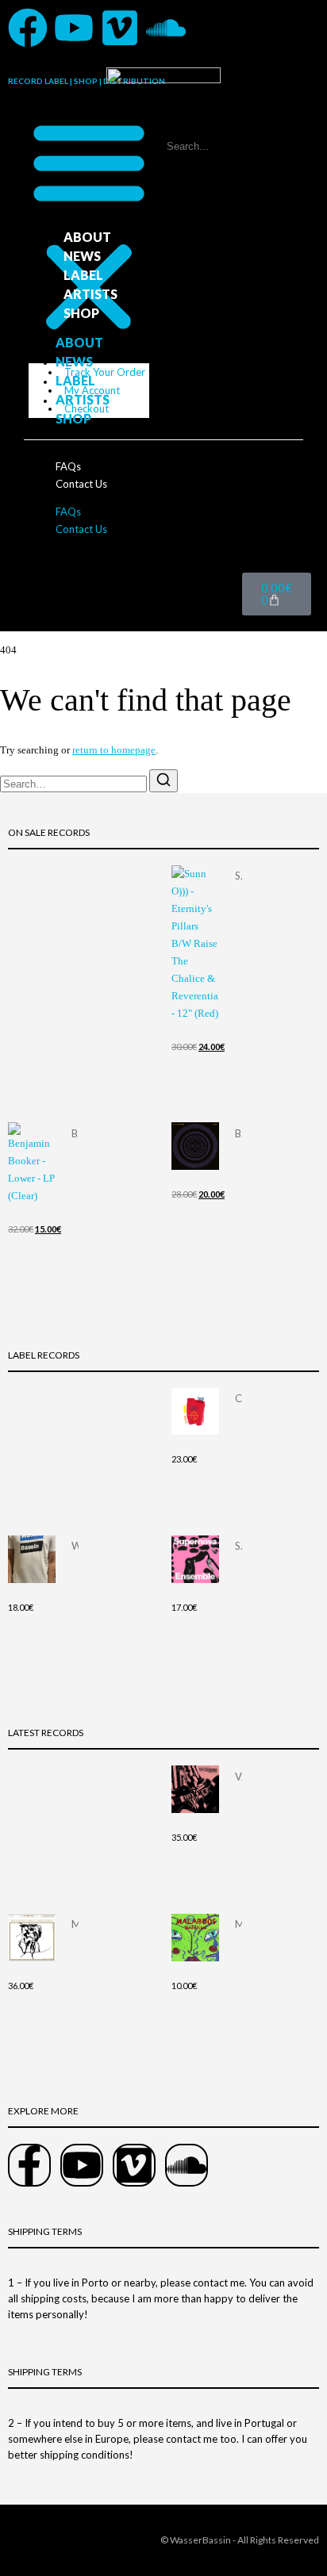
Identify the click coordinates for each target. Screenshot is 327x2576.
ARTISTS (90, 294)
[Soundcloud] (166, 28)
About (87, 237)
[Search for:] (75, 784)
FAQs (68, 466)
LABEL (83, 275)
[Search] (163, 781)
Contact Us (81, 484)
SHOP (81, 313)
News (82, 256)
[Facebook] (28, 28)
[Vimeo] (120, 28)
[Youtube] (74, 28)
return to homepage (114, 750)
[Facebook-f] (29, 2165)
